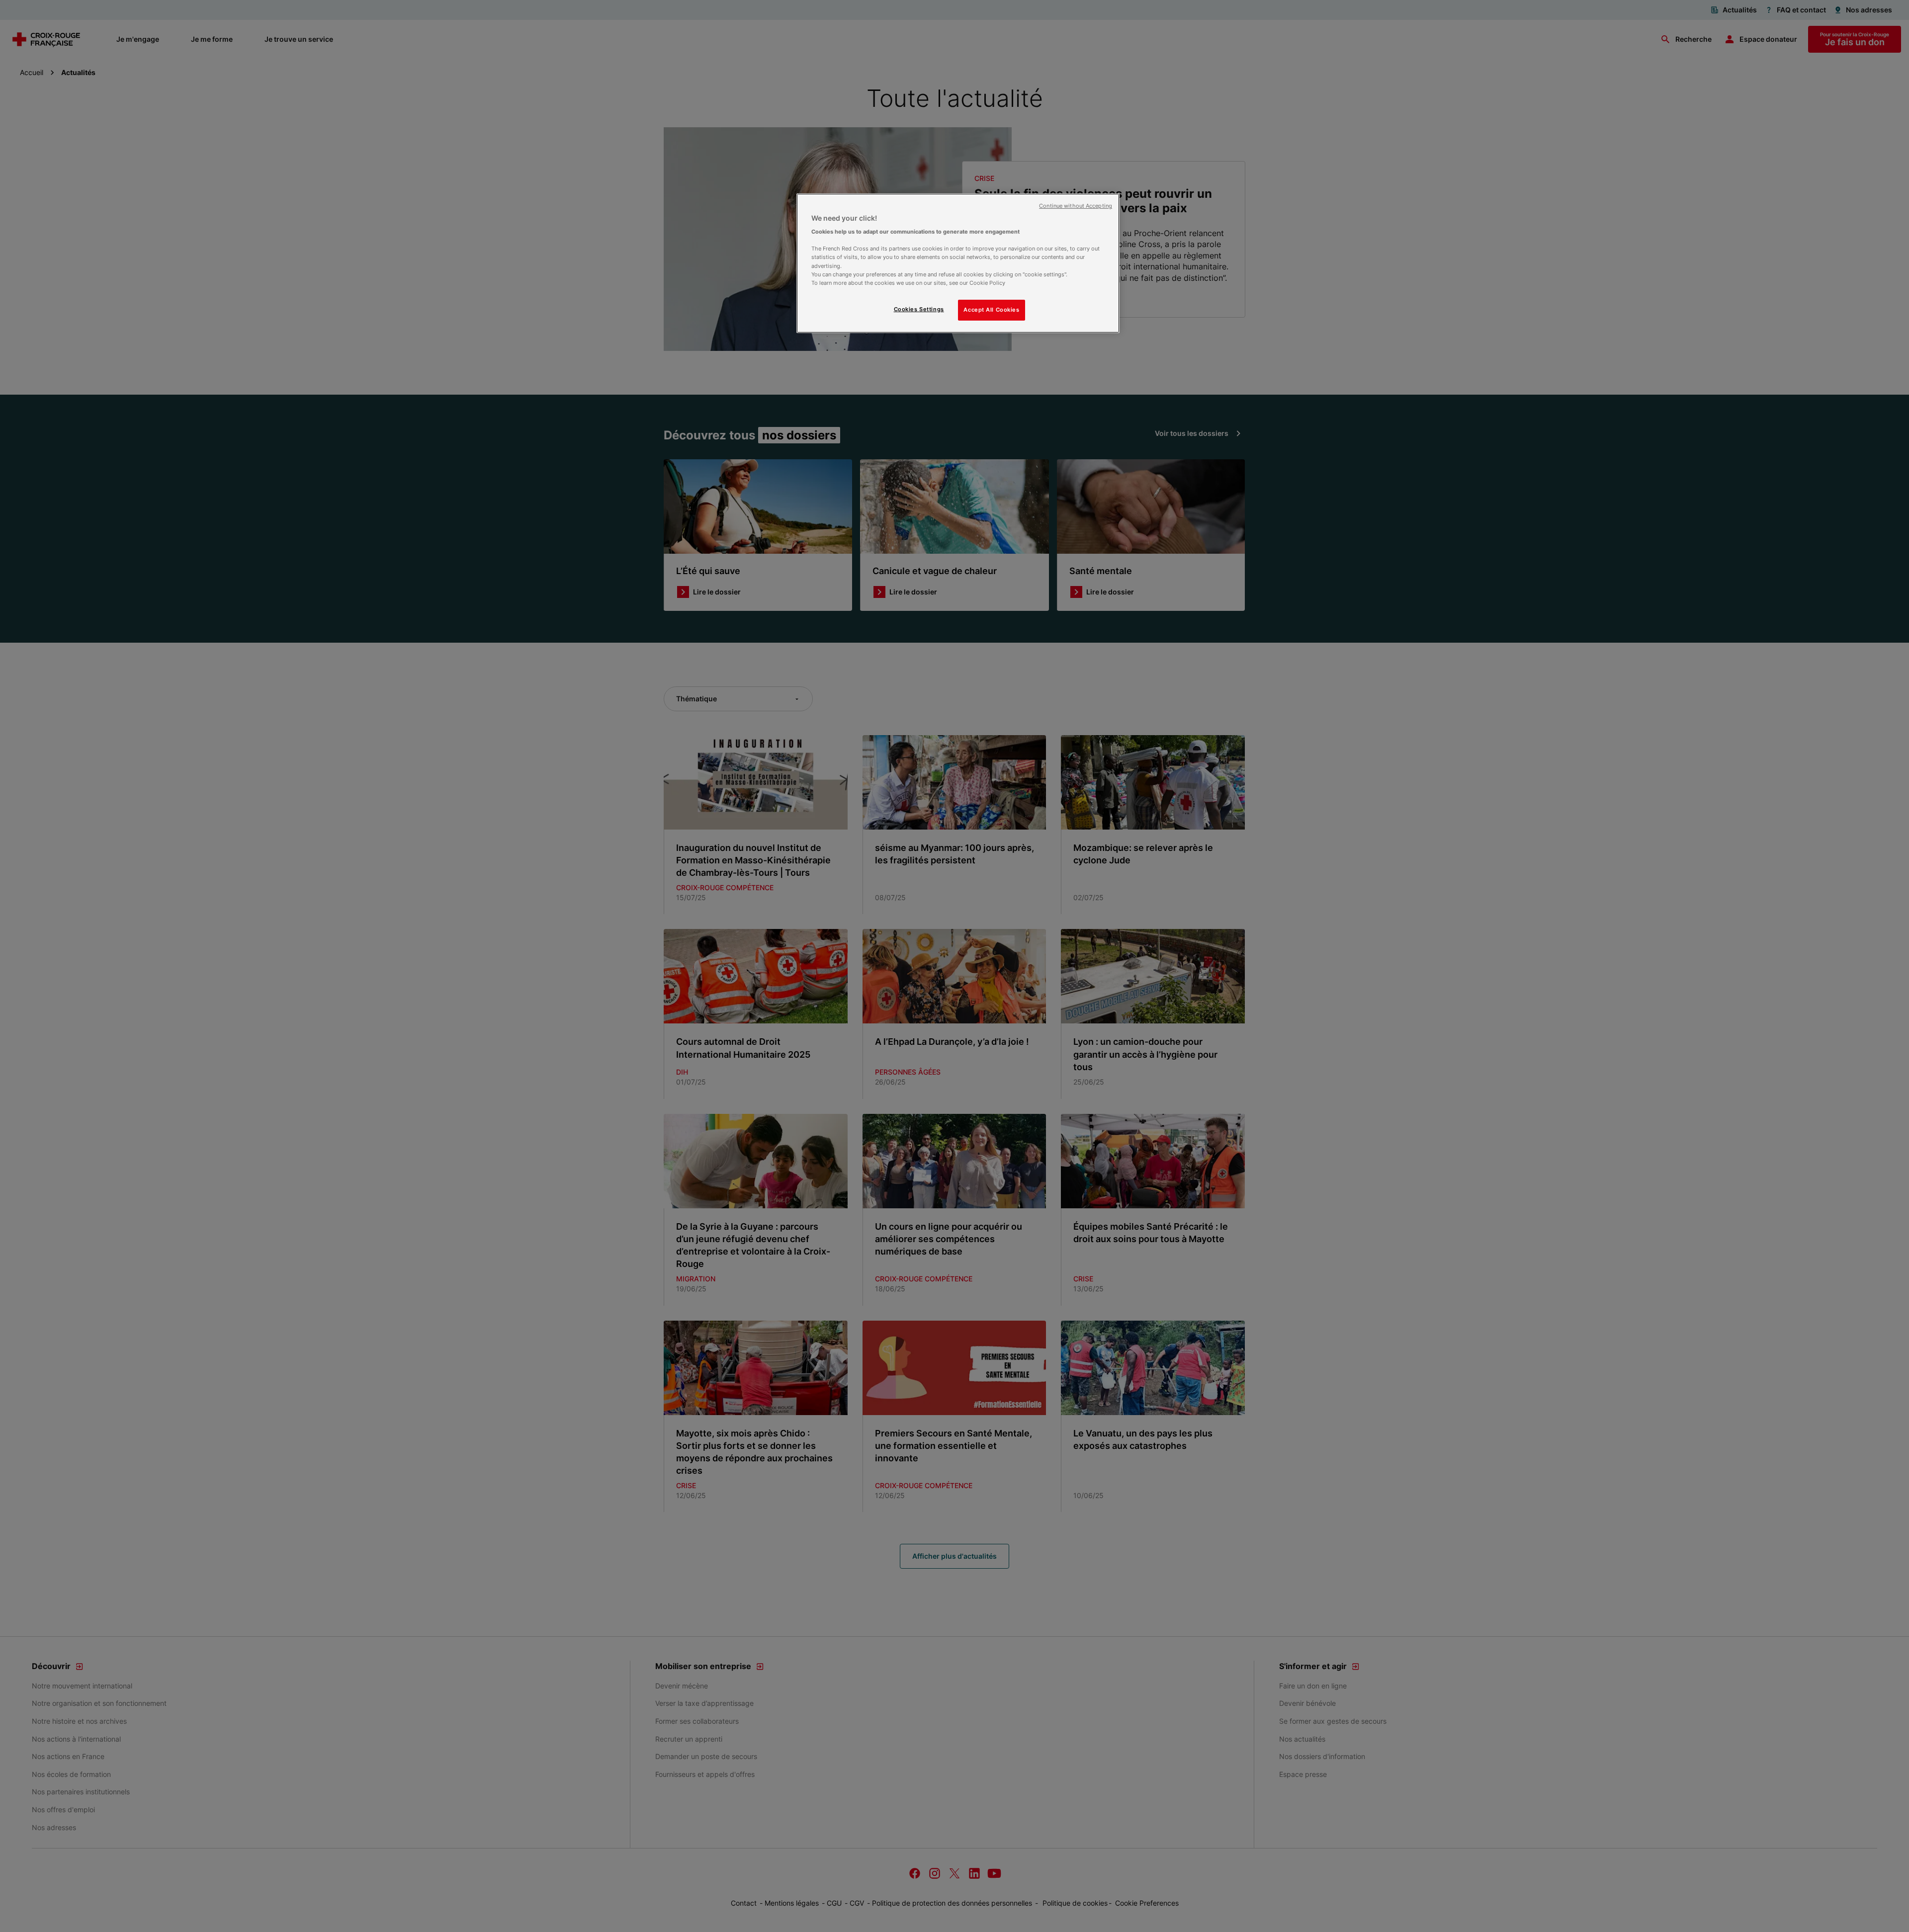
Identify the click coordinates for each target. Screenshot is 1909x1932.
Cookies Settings (919, 309)
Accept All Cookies (991, 310)
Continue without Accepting (1076, 206)
